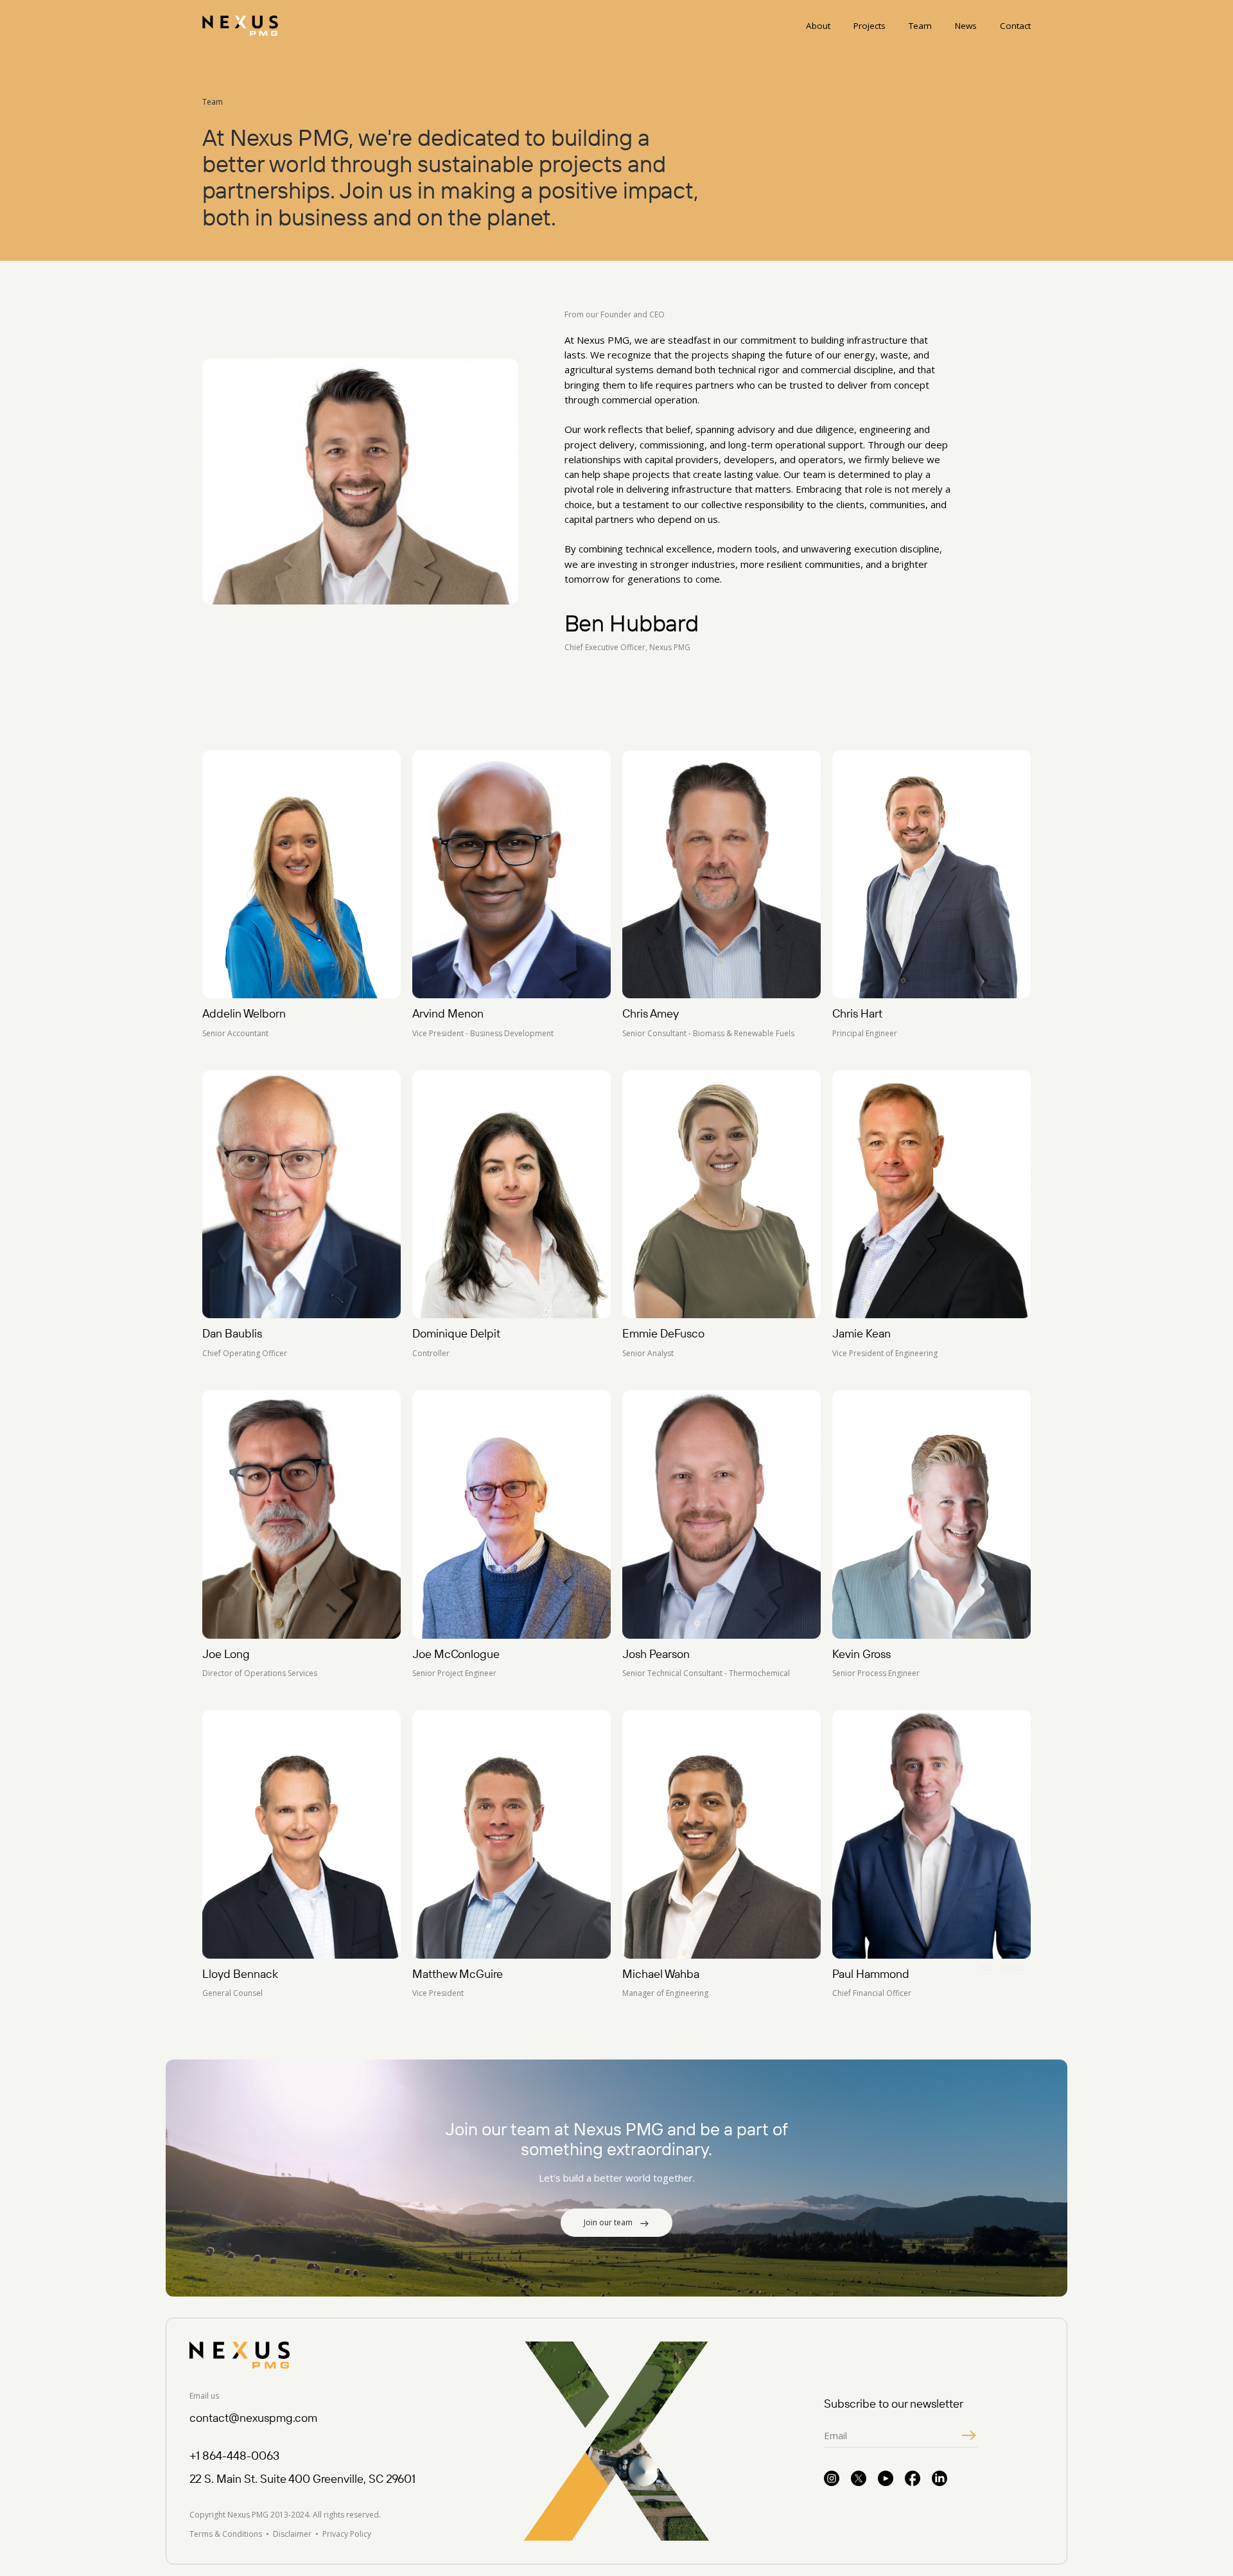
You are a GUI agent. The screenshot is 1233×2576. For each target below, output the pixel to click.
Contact (1015, 26)
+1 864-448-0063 (234, 2456)
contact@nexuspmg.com (253, 2418)
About (818, 26)
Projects (870, 26)
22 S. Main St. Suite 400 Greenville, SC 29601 (302, 2479)
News (966, 26)
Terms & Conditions (226, 2534)
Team (920, 26)
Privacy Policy (347, 2534)
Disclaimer (292, 2534)
